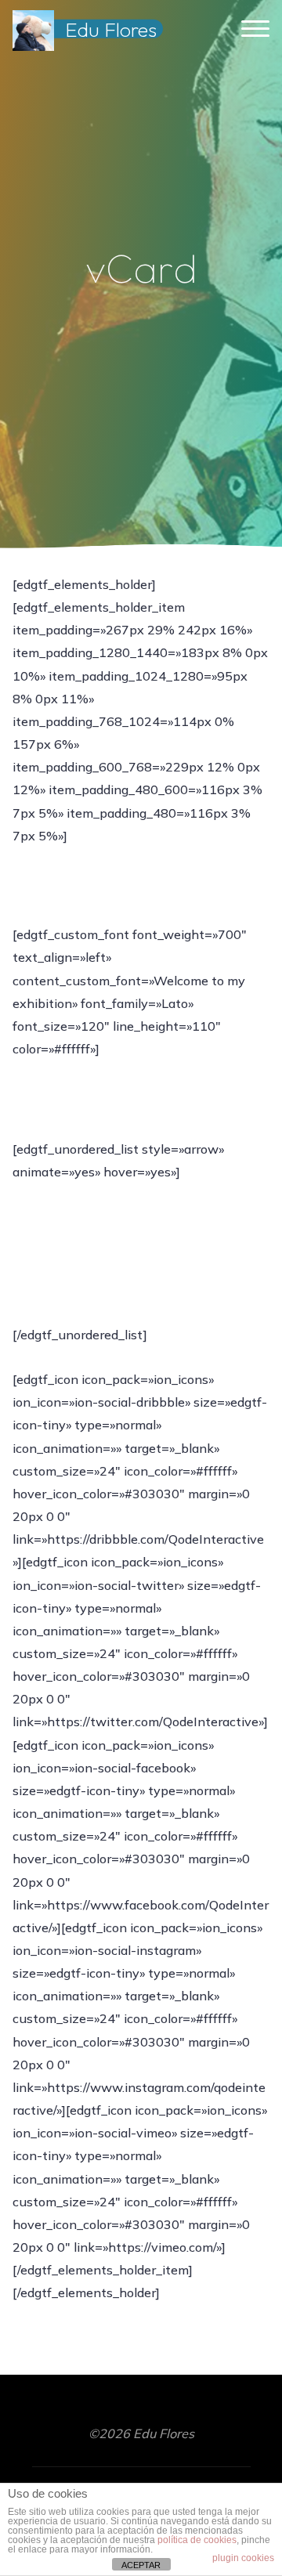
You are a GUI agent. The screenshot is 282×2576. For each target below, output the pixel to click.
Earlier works (77, 1208)
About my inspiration (101, 1253)
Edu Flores (111, 29)
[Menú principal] (255, 29)
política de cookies (197, 2540)
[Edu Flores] (33, 29)
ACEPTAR (141, 2565)
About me (68, 1277)
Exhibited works (86, 1230)
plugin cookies (243, 2558)
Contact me (72, 1299)
